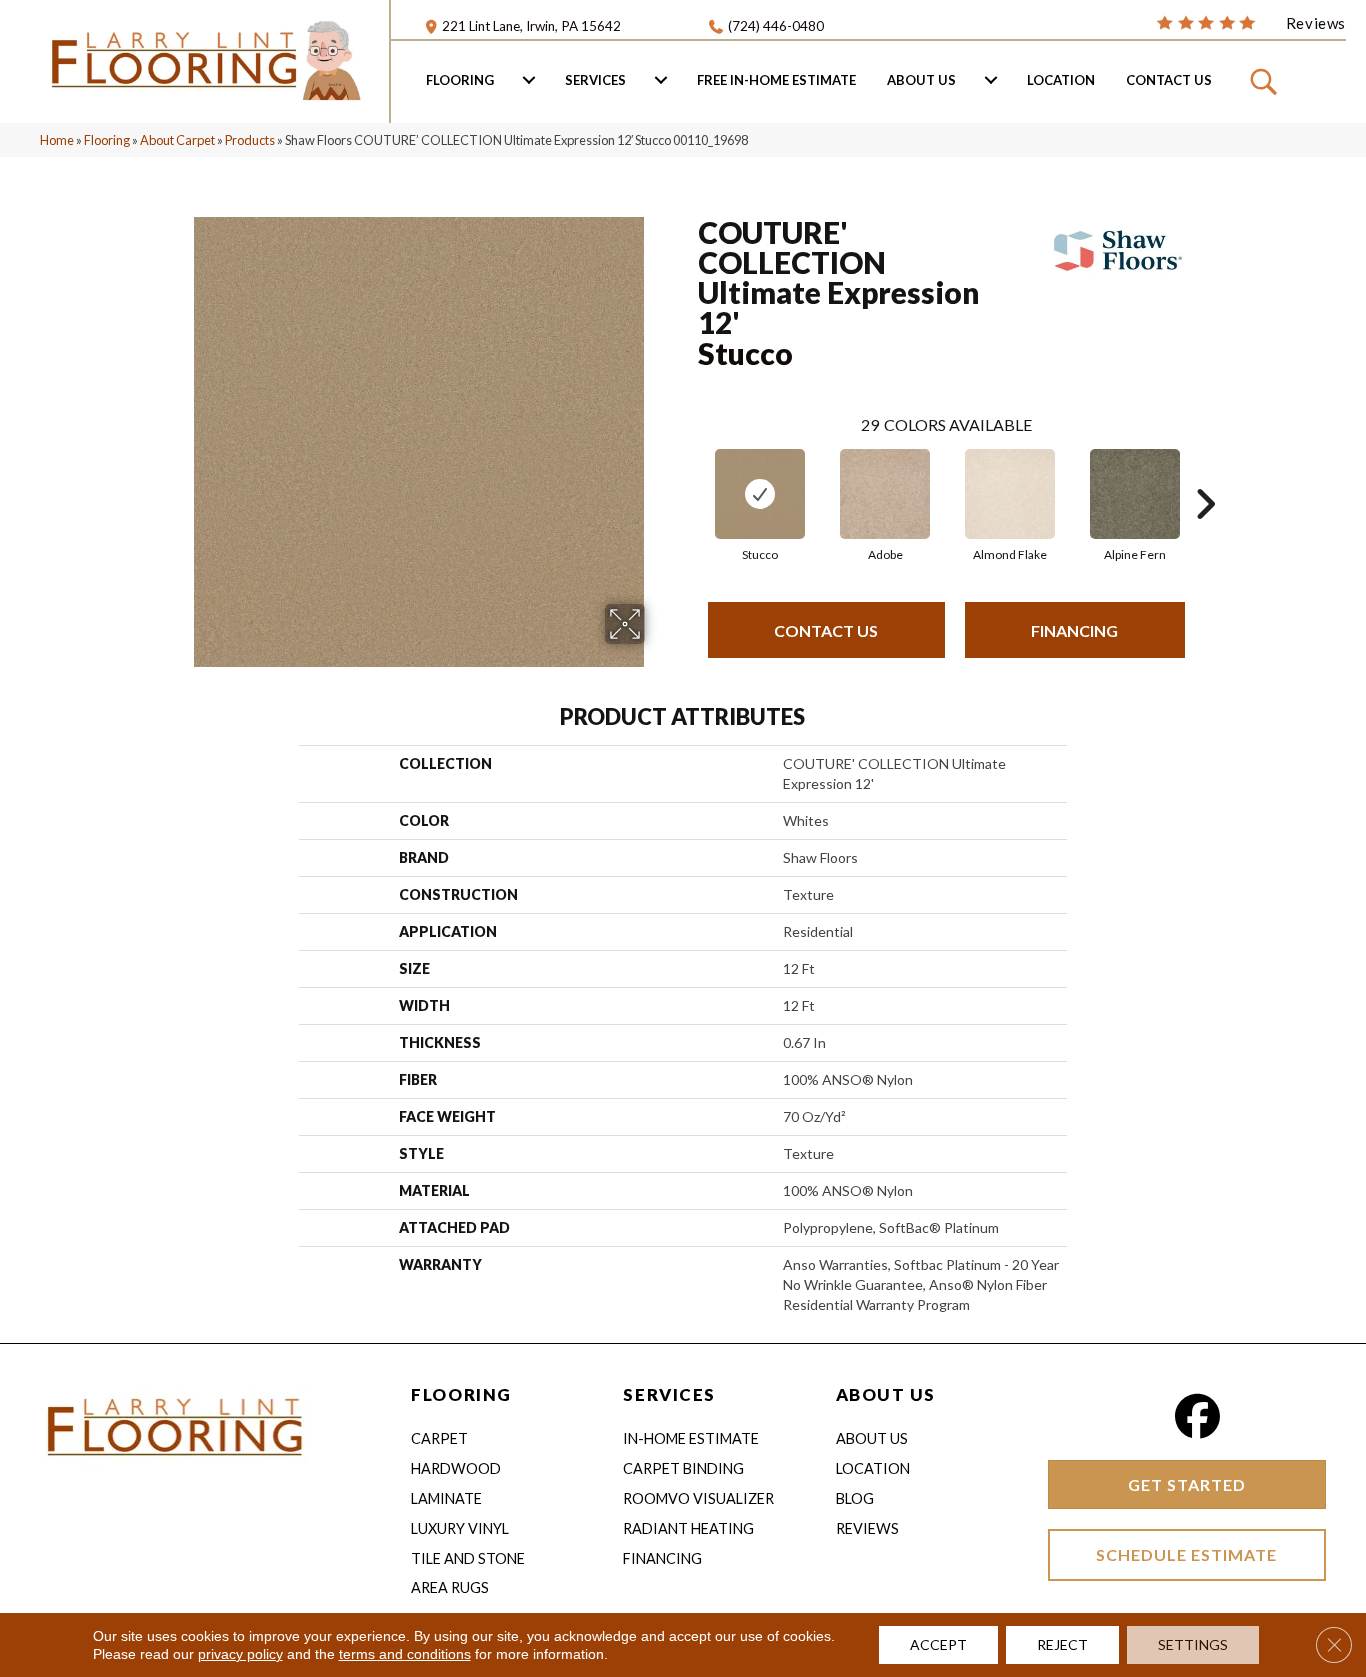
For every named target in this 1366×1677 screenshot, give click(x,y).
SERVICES (669, 1394)
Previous (688, 474)
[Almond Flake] (1010, 494)
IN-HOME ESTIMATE (691, 1438)
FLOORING (461, 1394)
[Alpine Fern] (1135, 494)
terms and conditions (405, 1654)
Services (595, 80)
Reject (1062, 1644)
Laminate (446, 1498)
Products (250, 140)
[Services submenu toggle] (661, 80)
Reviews (867, 1528)
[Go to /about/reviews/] (1251, 22)
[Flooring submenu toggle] (529, 80)
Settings (1193, 1644)
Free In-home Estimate (776, 80)
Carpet (439, 1438)
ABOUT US (886, 1394)
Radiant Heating (688, 1528)
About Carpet (177, 140)
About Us (921, 80)
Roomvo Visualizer (698, 1498)
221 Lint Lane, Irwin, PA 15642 (531, 26)
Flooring (460, 80)
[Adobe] (885, 494)
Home (57, 140)
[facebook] (1197, 1416)
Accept (938, 1644)
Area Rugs (450, 1587)
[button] (1266, 80)
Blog (855, 1498)
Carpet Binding (683, 1468)
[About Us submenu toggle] (991, 80)
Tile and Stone (468, 1558)
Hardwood (456, 1468)
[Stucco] (760, 494)
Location (1061, 80)
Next (1205, 474)
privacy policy (240, 1654)
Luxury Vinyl (460, 1528)
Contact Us (1169, 80)
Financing (1074, 630)
